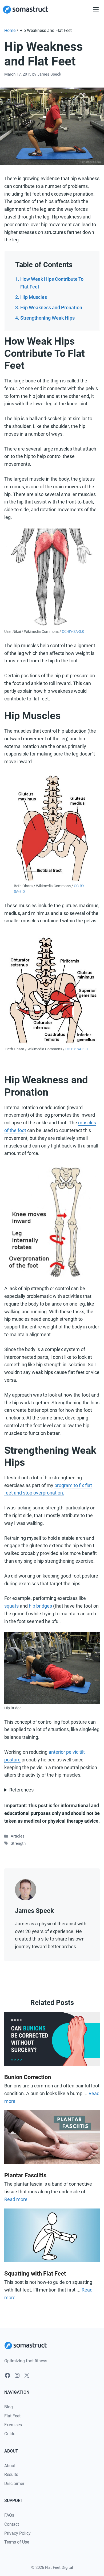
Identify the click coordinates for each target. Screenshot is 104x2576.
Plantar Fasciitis (25, 2175)
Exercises (13, 2425)
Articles (18, 1836)
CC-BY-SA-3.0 (73, 631)
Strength (18, 1843)
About (10, 2466)
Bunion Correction (28, 2077)
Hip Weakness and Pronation (51, 307)
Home (10, 30)
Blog (9, 2407)
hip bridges (40, 1606)
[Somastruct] (26, 10)
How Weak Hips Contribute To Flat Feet (52, 283)
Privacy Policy (17, 2533)
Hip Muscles (34, 297)
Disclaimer (14, 2484)
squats (11, 1606)
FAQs (9, 2515)
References (21, 1790)
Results (11, 2474)
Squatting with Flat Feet (35, 2274)
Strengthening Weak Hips (47, 318)
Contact (12, 2524)
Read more (16, 2199)
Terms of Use (17, 2542)
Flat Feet (12, 2416)
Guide (10, 2434)
